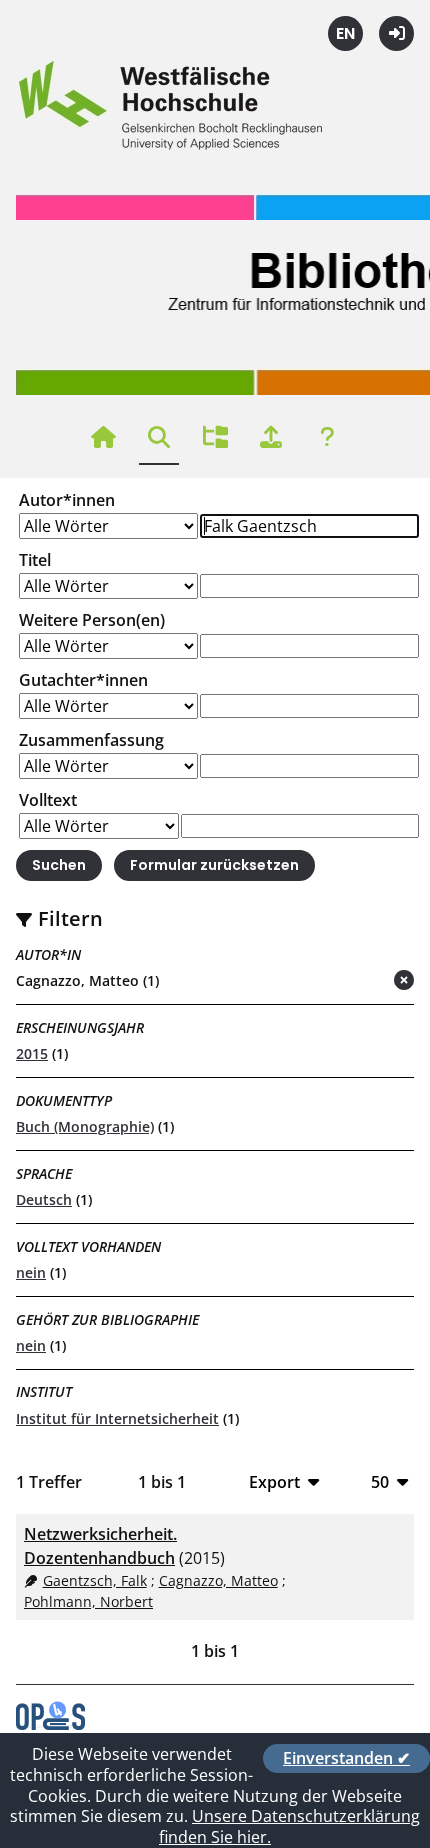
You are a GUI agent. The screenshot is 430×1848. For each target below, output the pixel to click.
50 (380, 1481)
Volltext (48, 800)
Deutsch (44, 1199)
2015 (32, 1053)
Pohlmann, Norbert (88, 1601)
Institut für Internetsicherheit (117, 1418)
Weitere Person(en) (92, 620)
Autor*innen (67, 500)
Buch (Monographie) (85, 1126)
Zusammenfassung (91, 740)
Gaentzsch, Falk (95, 1580)
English (345, 33)
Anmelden (396, 33)
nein (31, 1272)
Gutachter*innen (83, 680)
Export (274, 1481)
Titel (35, 560)
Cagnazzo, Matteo (218, 1580)
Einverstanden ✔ (346, 1758)
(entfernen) (356, 981)
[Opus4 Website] (50, 1724)
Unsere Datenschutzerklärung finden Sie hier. (289, 1826)
